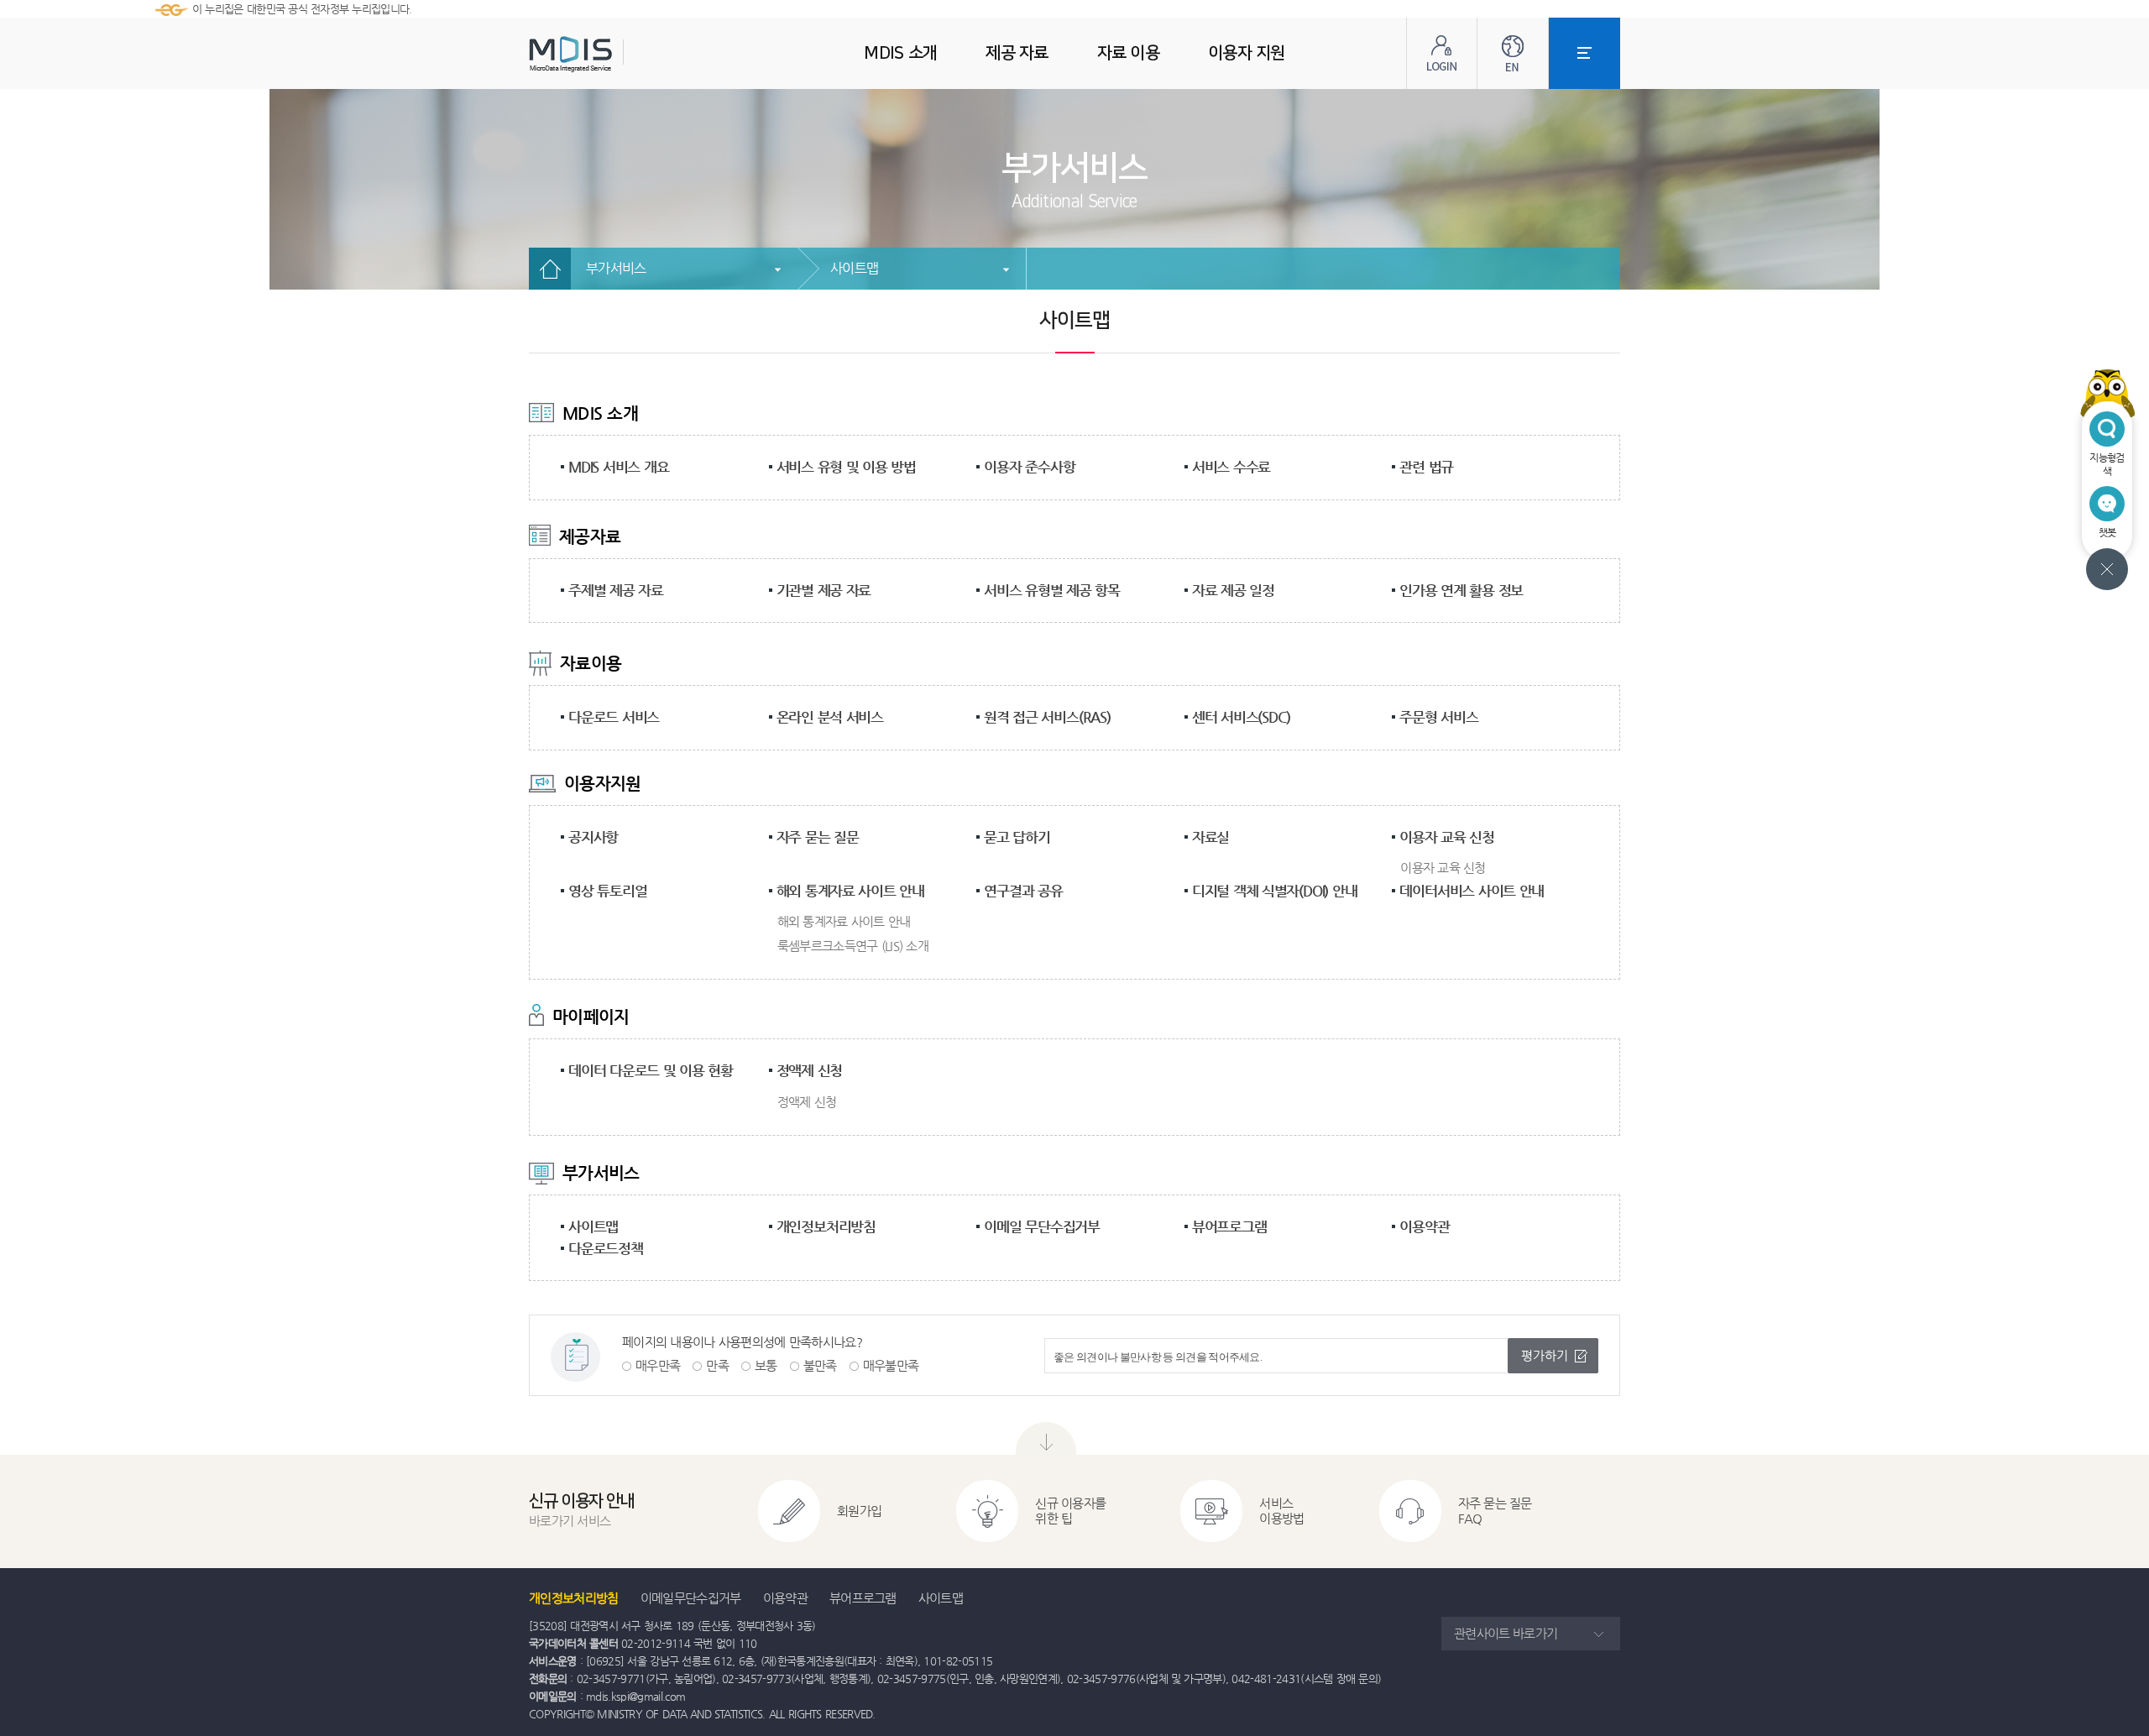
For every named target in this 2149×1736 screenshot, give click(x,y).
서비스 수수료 (1231, 467)
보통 (766, 1365)
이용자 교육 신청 (1447, 837)
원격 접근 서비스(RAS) (1047, 717)
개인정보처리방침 (826, 1226)
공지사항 (593, 837)
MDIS (613, 54)
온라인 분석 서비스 (830, 717)
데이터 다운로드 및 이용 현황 (651, 1070)
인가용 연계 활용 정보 (1461, 590)
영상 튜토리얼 (607, 891)
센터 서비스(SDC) (1241, 717)
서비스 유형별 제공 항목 (1052, 590)
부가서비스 (616, 268)
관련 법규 (1426, 467)
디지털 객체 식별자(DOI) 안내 (1275, 891)
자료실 (1210, 837)
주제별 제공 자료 (616, 590)
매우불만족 (891, 1365)
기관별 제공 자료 (824, 590)
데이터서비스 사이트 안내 (1472, 891)
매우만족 (658, 1365)
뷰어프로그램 (1229, 1226)
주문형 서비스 (1438, 717)
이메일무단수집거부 (691, 1598)
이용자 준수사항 (1029, 467)
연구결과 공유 (1023, 891)
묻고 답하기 (1017, 837)
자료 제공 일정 (1233, 590)
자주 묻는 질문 (818, 837)
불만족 (820, 1365)
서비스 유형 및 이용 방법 (846, 467)
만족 (717, 1365)
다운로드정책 (606, 1248)
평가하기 (1545, 1355)
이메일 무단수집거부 (1042, 1226)
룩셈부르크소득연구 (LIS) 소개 (853, 946)
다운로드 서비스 (614, 717)
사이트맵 (854, 268)
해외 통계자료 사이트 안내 (850, 891)
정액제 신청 (810, 1070)
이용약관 (1424, 1226)
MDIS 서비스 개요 (618, 467)
